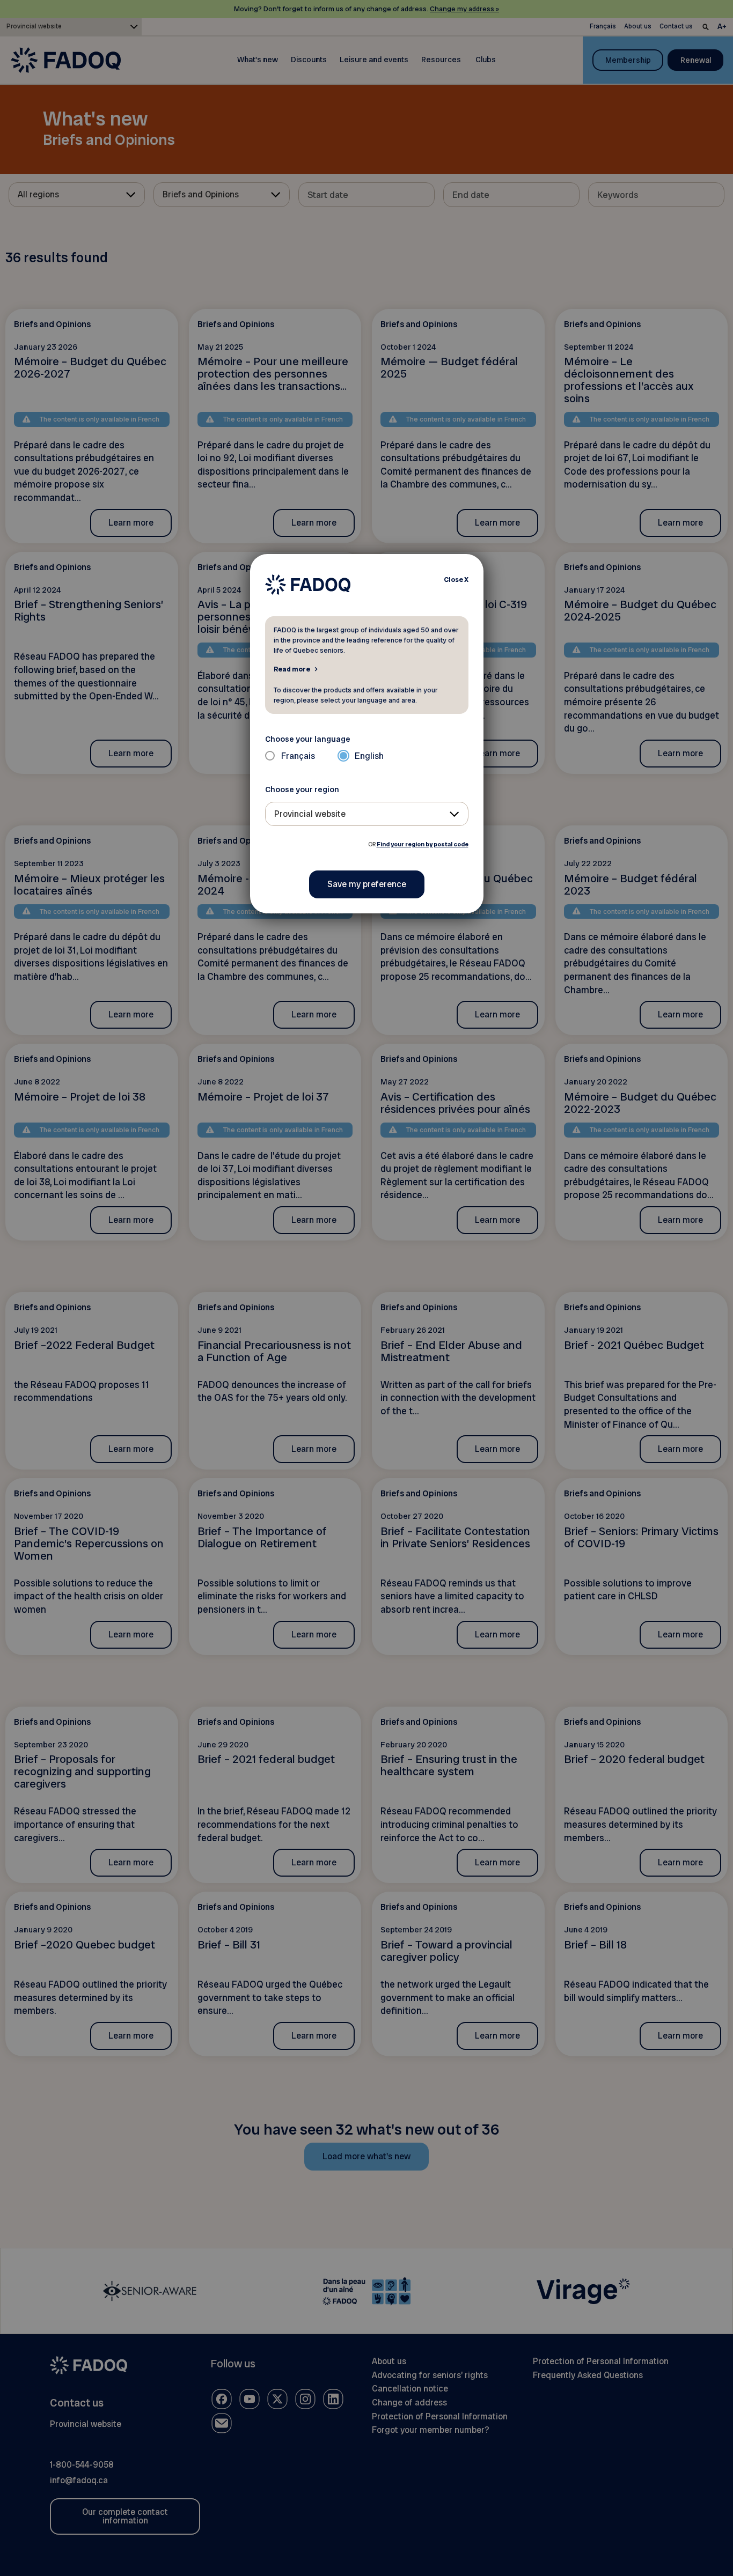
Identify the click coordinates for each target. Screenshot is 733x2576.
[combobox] (367, 814)
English (369, 756)
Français (298, 756)
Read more (292, 669)
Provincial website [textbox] (310, 814)
